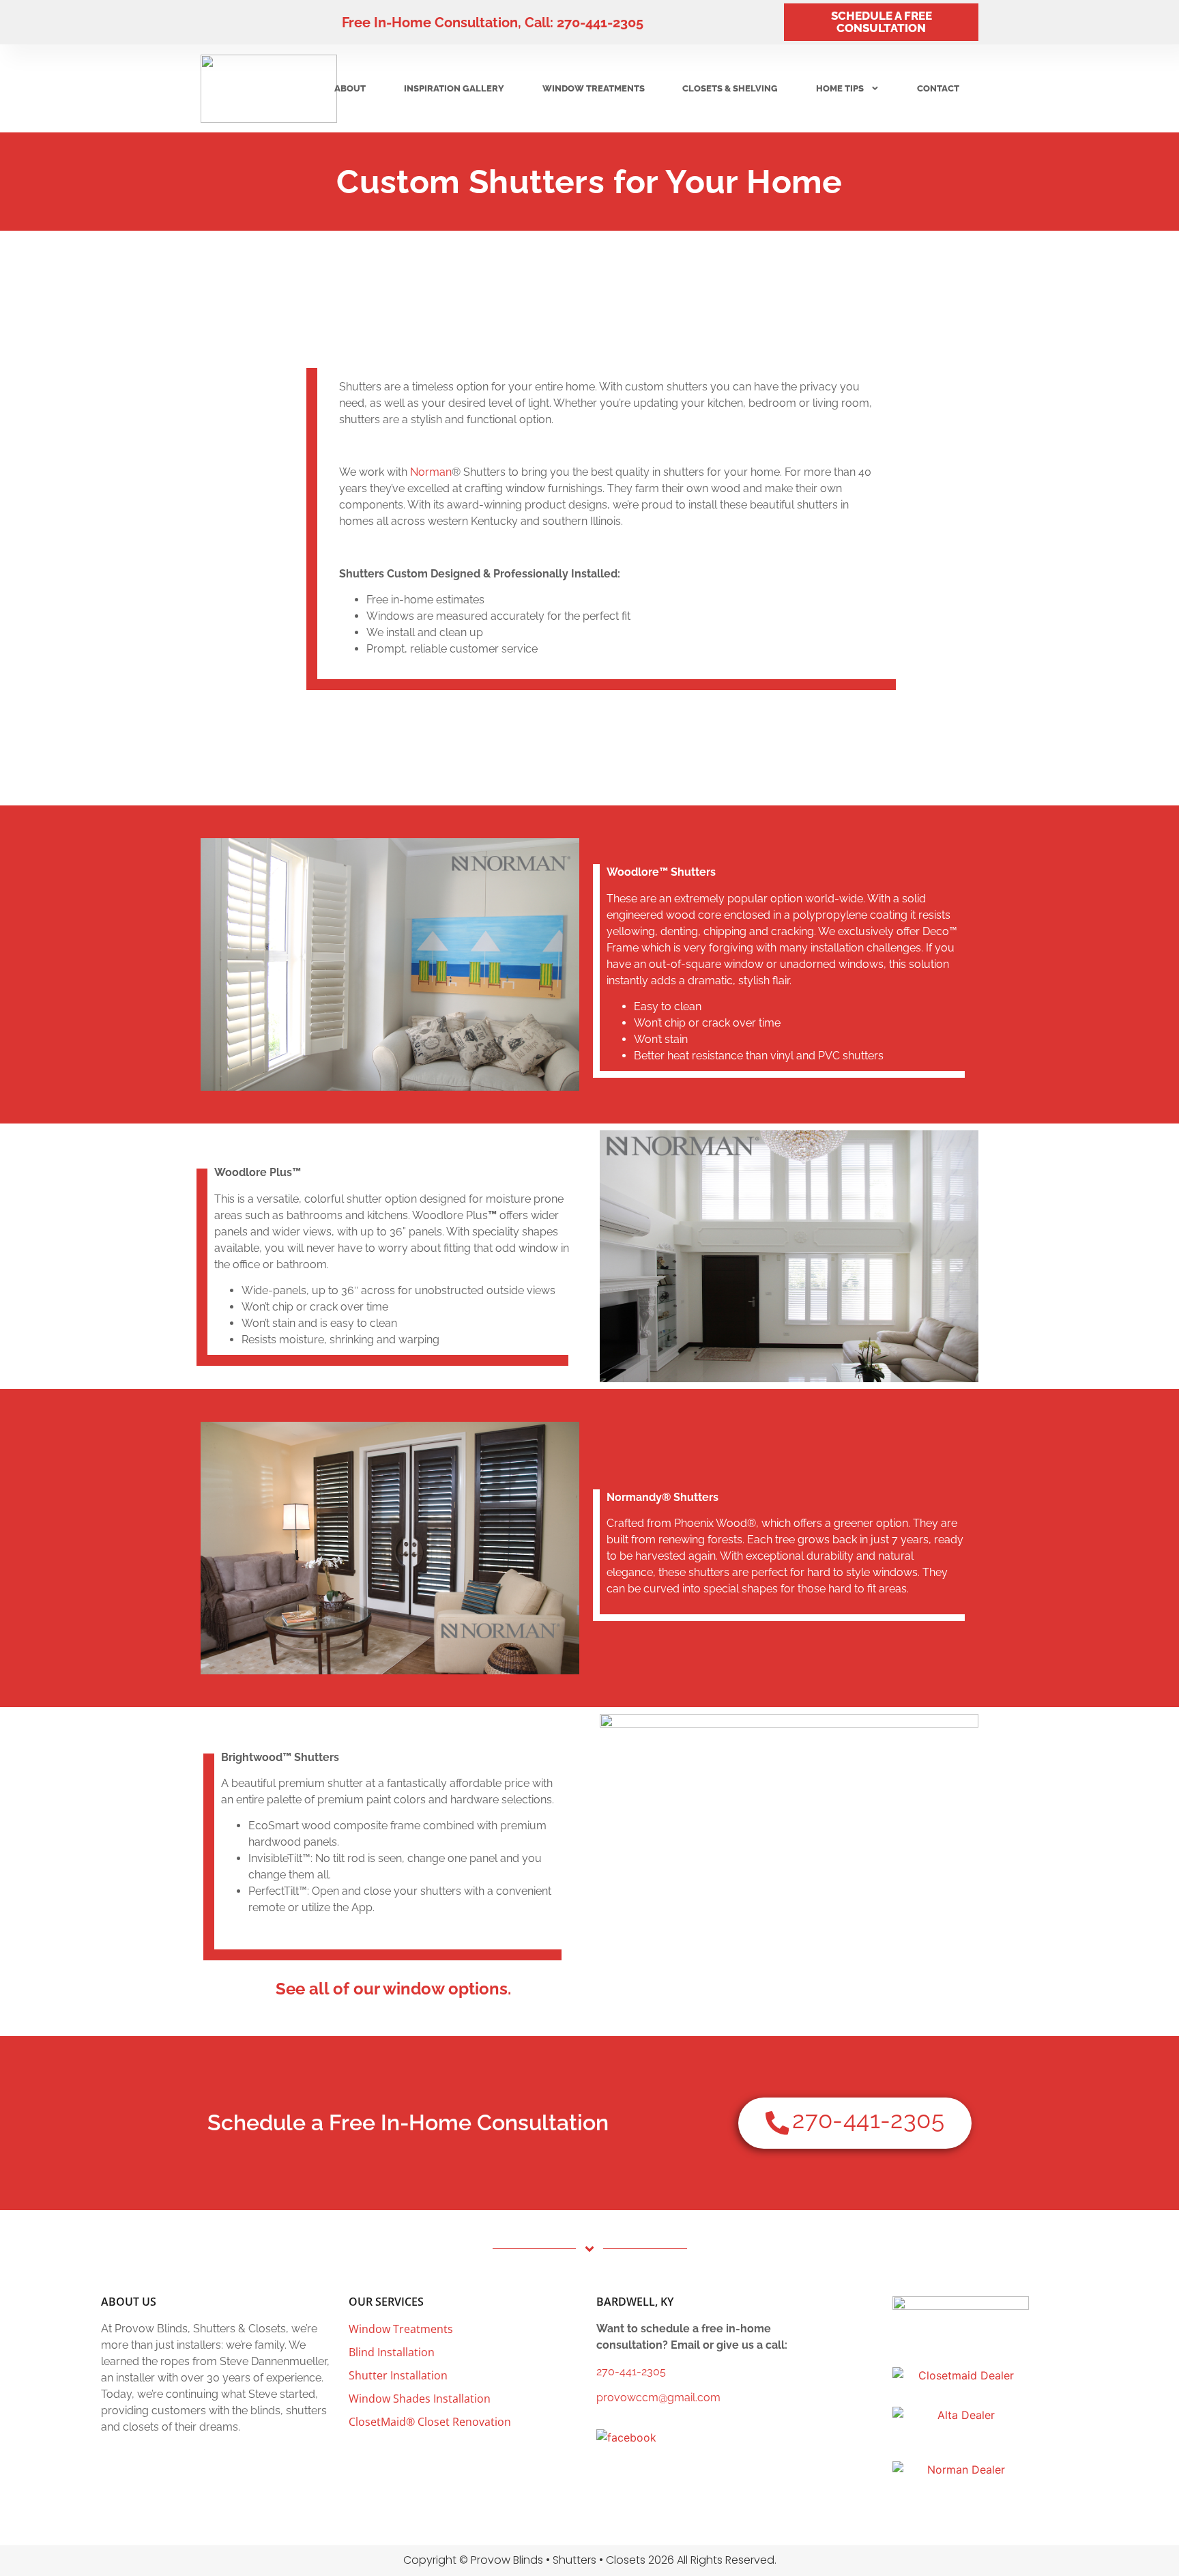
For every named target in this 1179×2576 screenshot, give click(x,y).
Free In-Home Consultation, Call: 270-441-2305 (493, 23)
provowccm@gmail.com (658, 2398)
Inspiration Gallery (454, 88)
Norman (431, 472)
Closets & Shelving (730, 88)
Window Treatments (594, 88)
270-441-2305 (631, 2372)
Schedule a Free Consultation (882, 22)
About (350, 88)
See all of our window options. (393, 1989)
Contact (938, 88)
